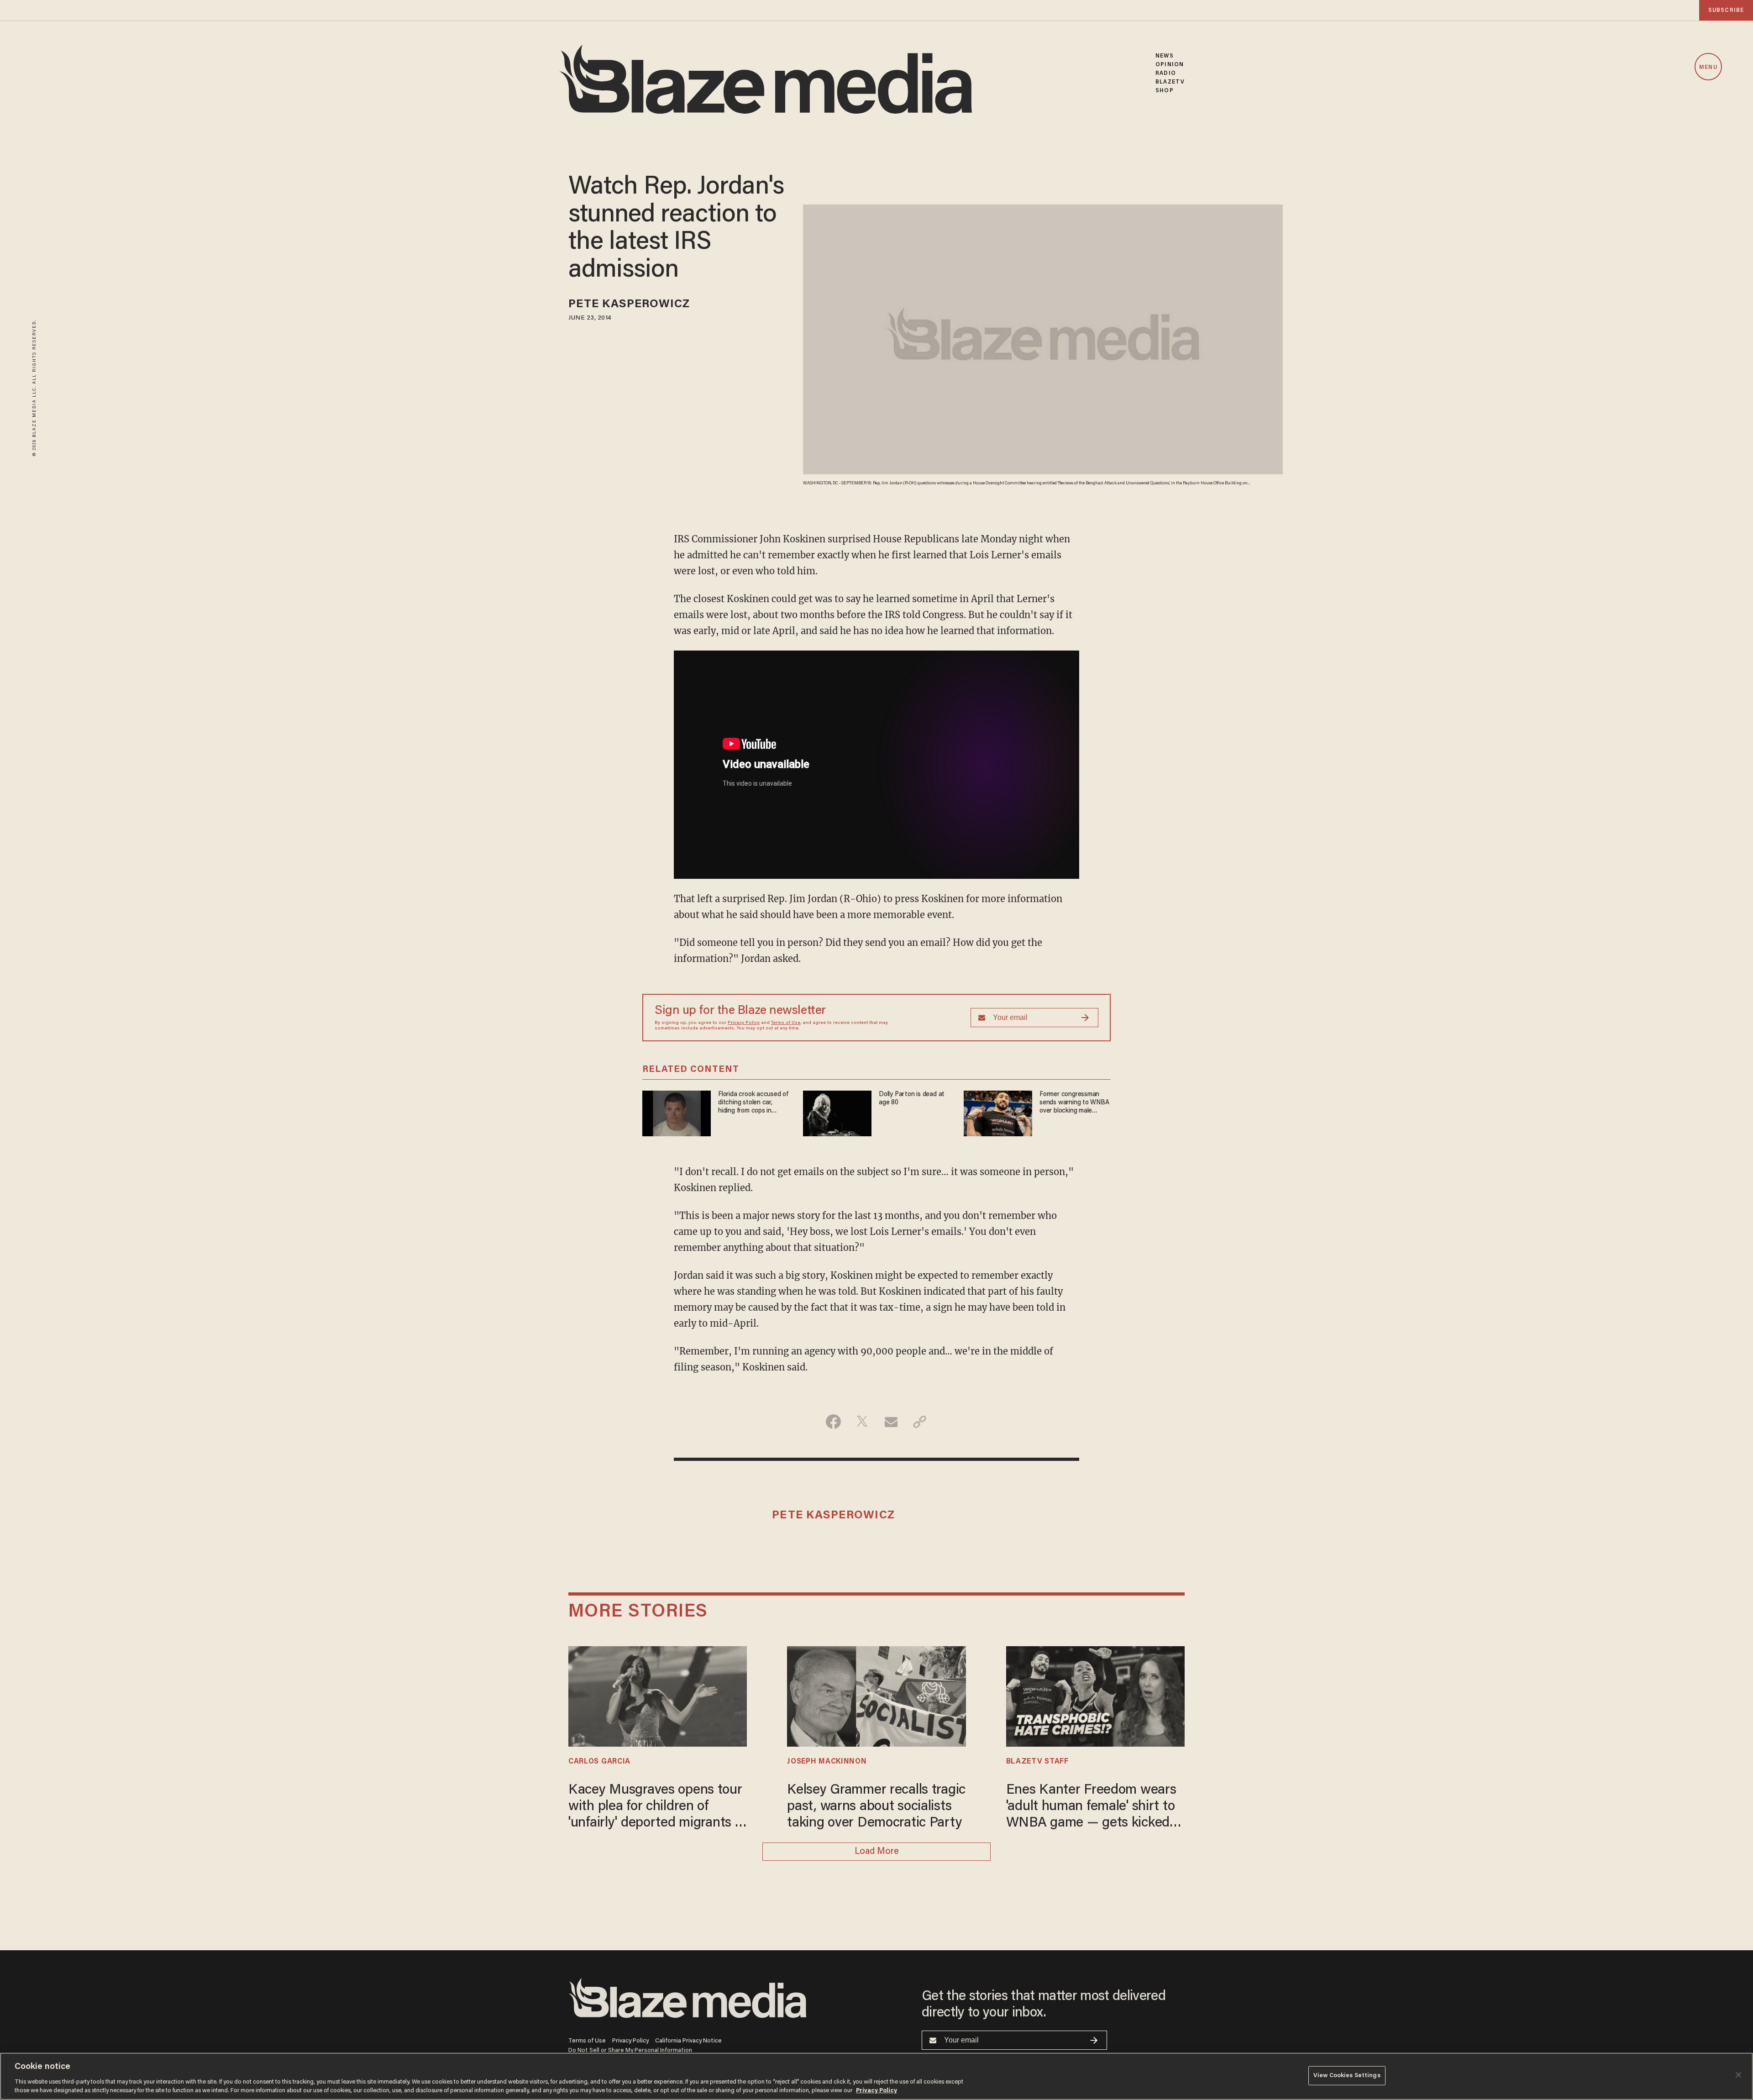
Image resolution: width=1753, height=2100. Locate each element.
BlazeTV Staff (1037, 1762)
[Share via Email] (891, 1422)
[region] (876, 2076)
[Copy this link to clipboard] (920, 1422)
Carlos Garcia (599, 1762)
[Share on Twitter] (862, 1422)
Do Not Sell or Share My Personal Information (630, 2050)
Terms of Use (786, 1023)
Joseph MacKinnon (827, 1762)
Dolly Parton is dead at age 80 (912, 1099)
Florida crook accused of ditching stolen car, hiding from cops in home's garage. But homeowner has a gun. (753, 1103)
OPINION (1170, 65)
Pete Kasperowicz (629, 305)
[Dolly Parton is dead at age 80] (837, 1112)
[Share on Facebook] (833, 1422)
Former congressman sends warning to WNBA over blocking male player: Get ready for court (1074, 1103)
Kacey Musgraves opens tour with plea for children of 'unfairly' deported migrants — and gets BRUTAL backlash (657, 1808)
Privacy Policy (744, 1023)
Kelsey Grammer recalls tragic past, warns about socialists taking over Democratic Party (876, 1807)
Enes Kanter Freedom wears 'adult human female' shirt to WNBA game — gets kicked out (1091, 1808)
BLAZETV (1170, 82)
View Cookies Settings (1347, 2076)
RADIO (1166, 73)
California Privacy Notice (688, 2041)
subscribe (1726, 10)
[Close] (1738, 2075)
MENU (1708, 67)
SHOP (1164, 91)
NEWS (1164, 56)
